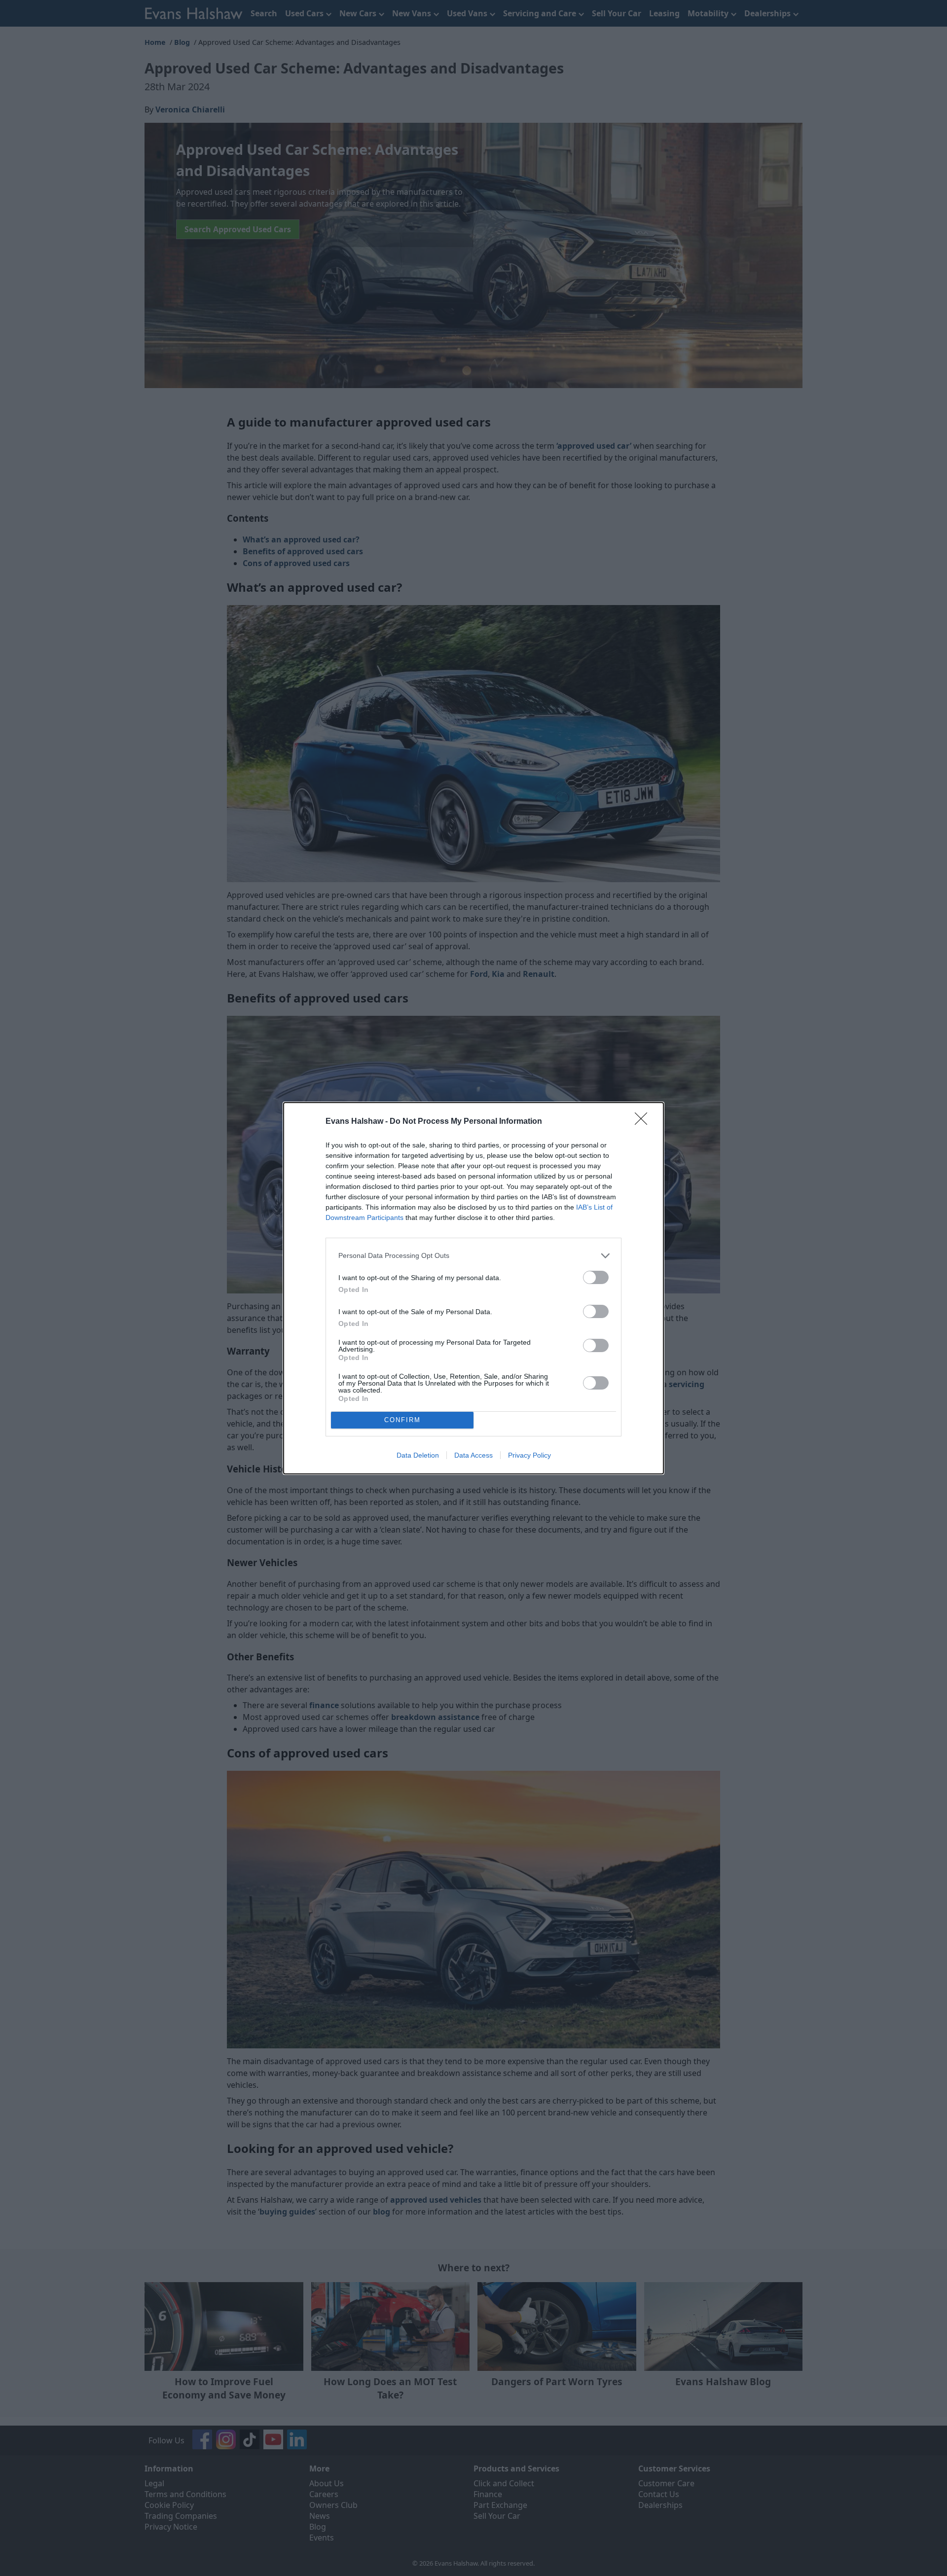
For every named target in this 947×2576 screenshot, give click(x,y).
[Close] (644, 1122)
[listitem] (473, 1256)
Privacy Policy (529, 1455)
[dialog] (473, 1288)
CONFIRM (402, 1420)
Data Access (473, 1455)
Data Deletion (418, 1455)
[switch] (596, 1277)
